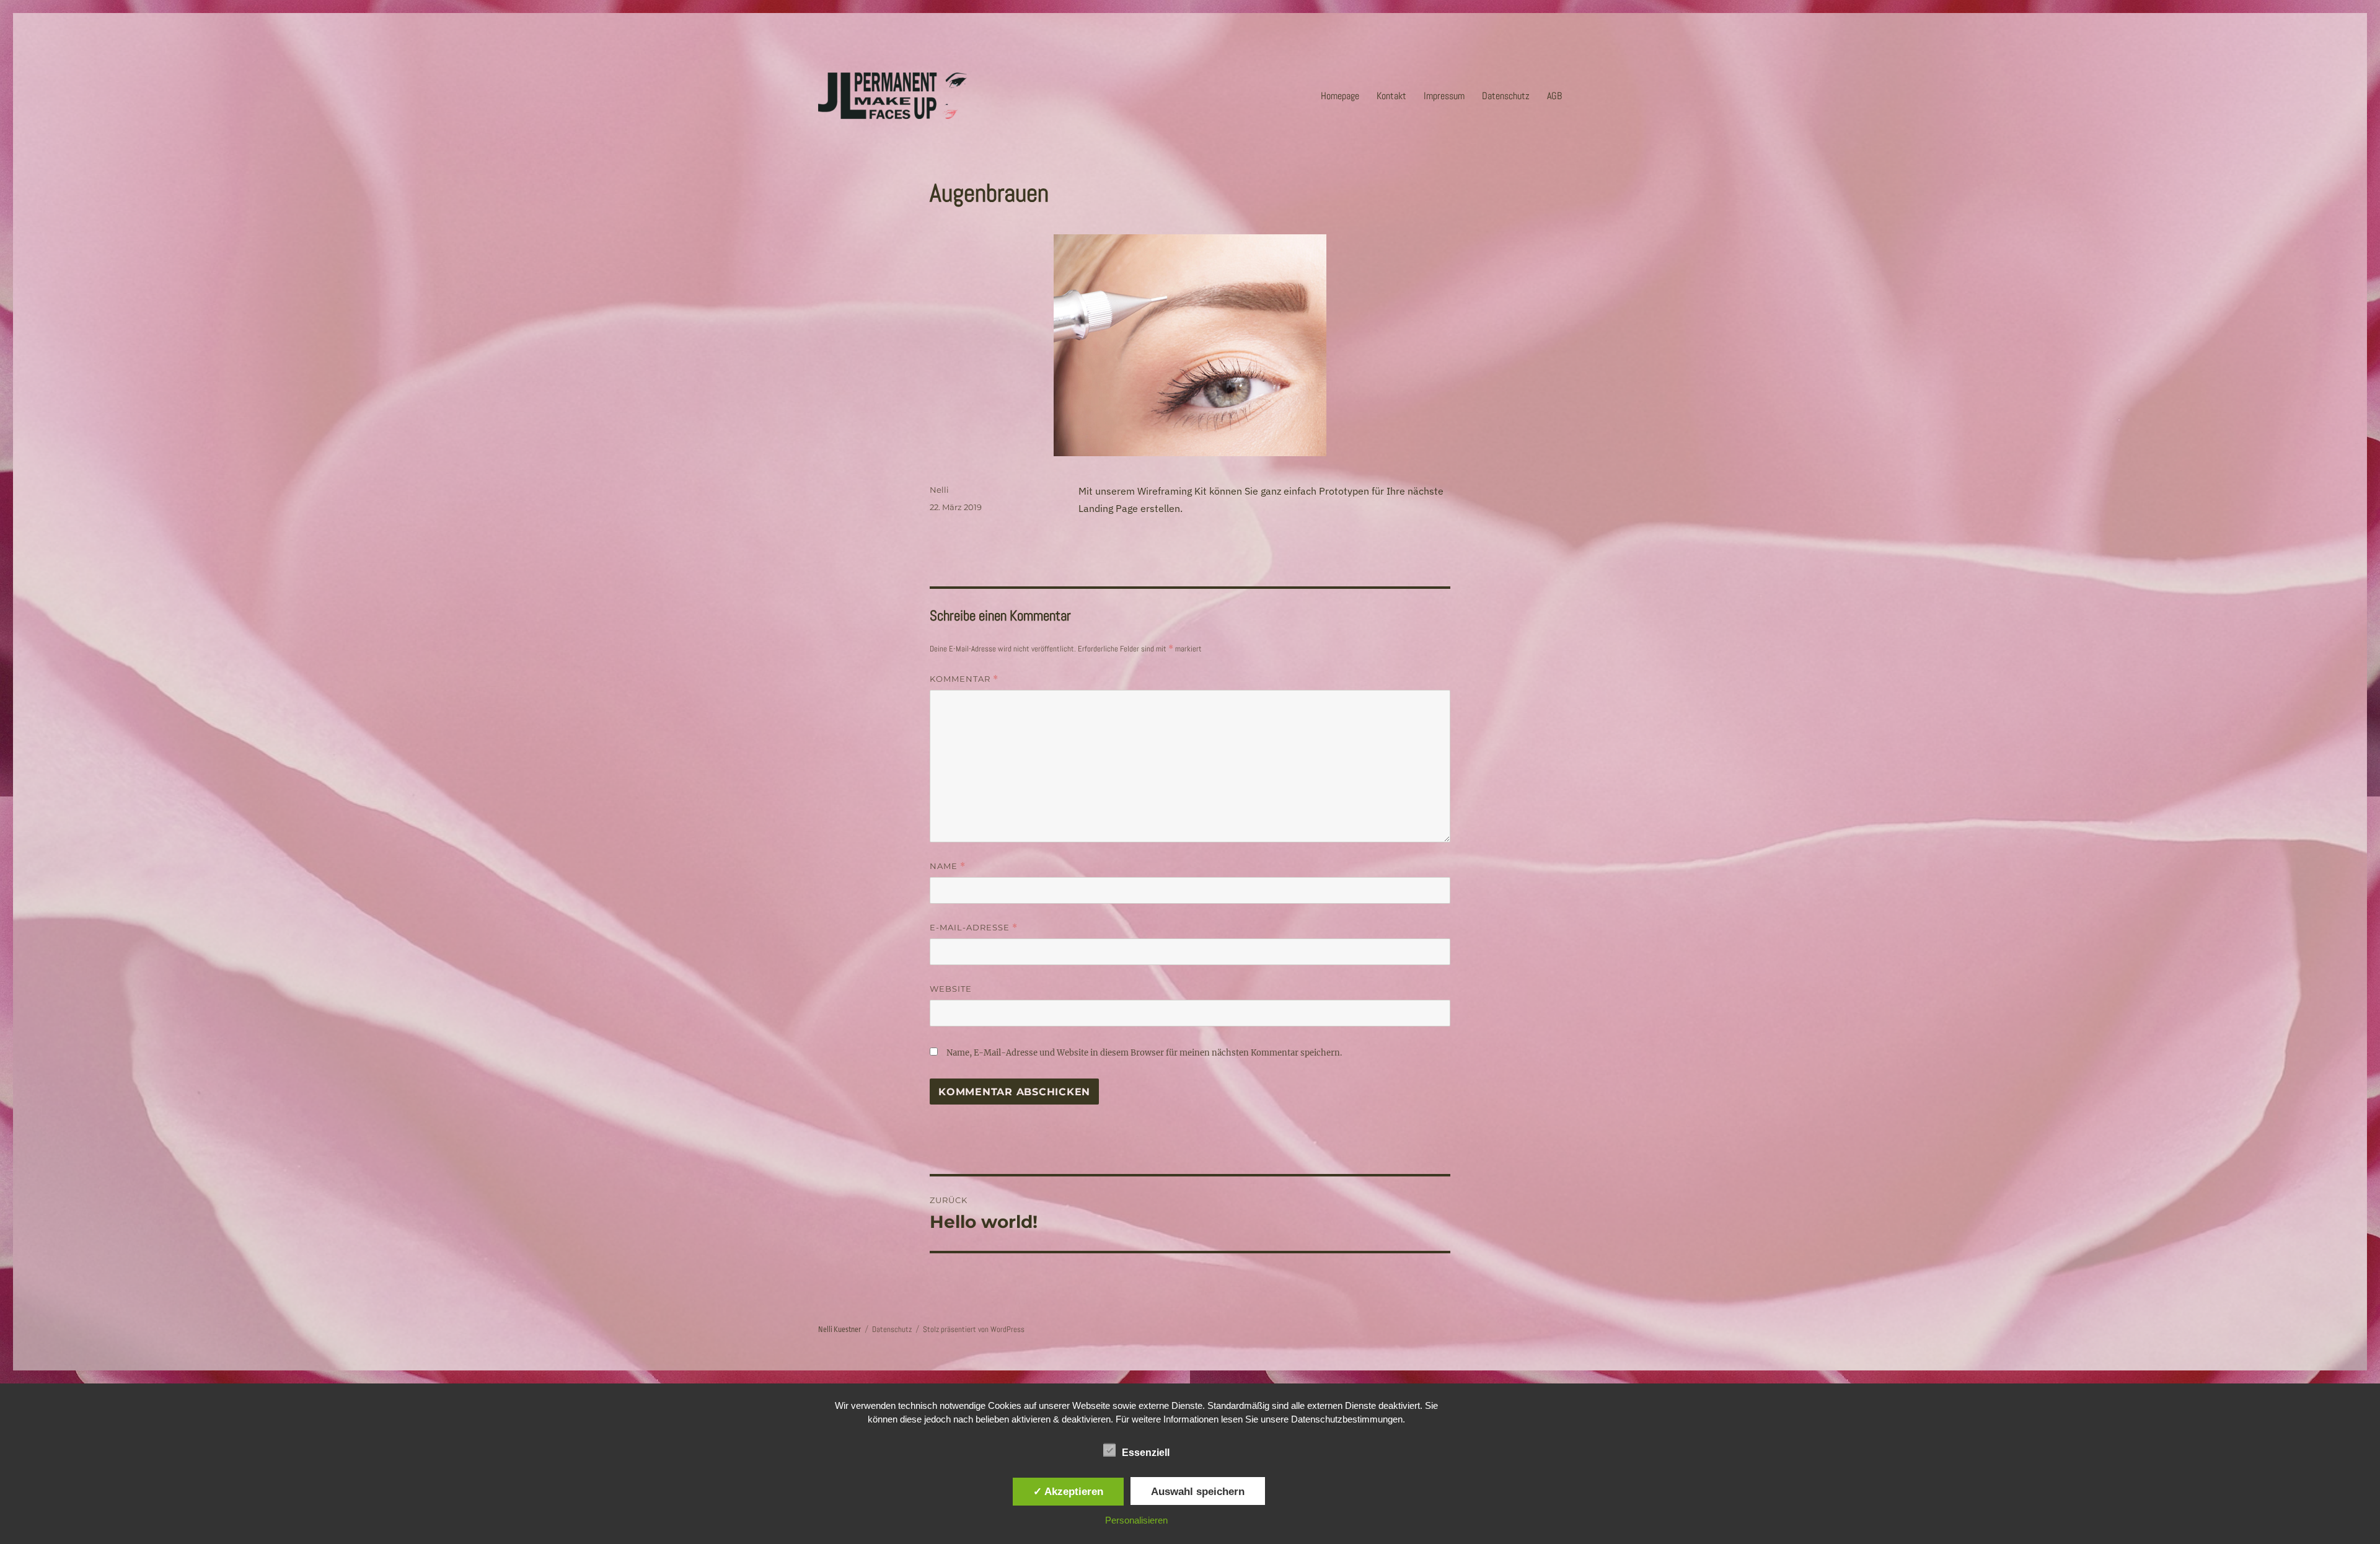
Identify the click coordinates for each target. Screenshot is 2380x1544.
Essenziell (1146, 1453)
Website (951, 989)
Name (948, 866)
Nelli (939, 490)
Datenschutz (1506, 96)
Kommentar (964, 679)
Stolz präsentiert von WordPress (974, 1329)
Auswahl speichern (1198, 1491)
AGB (1554, 96)
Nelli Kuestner (840, 1330)
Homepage (1340, 96)
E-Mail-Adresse (974, 928)
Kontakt (1391, 96)
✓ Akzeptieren (1068, 1491)
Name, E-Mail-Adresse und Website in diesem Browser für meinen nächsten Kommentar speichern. (1144, 1053)
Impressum (1444, 96)
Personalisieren (1136, 1520)
